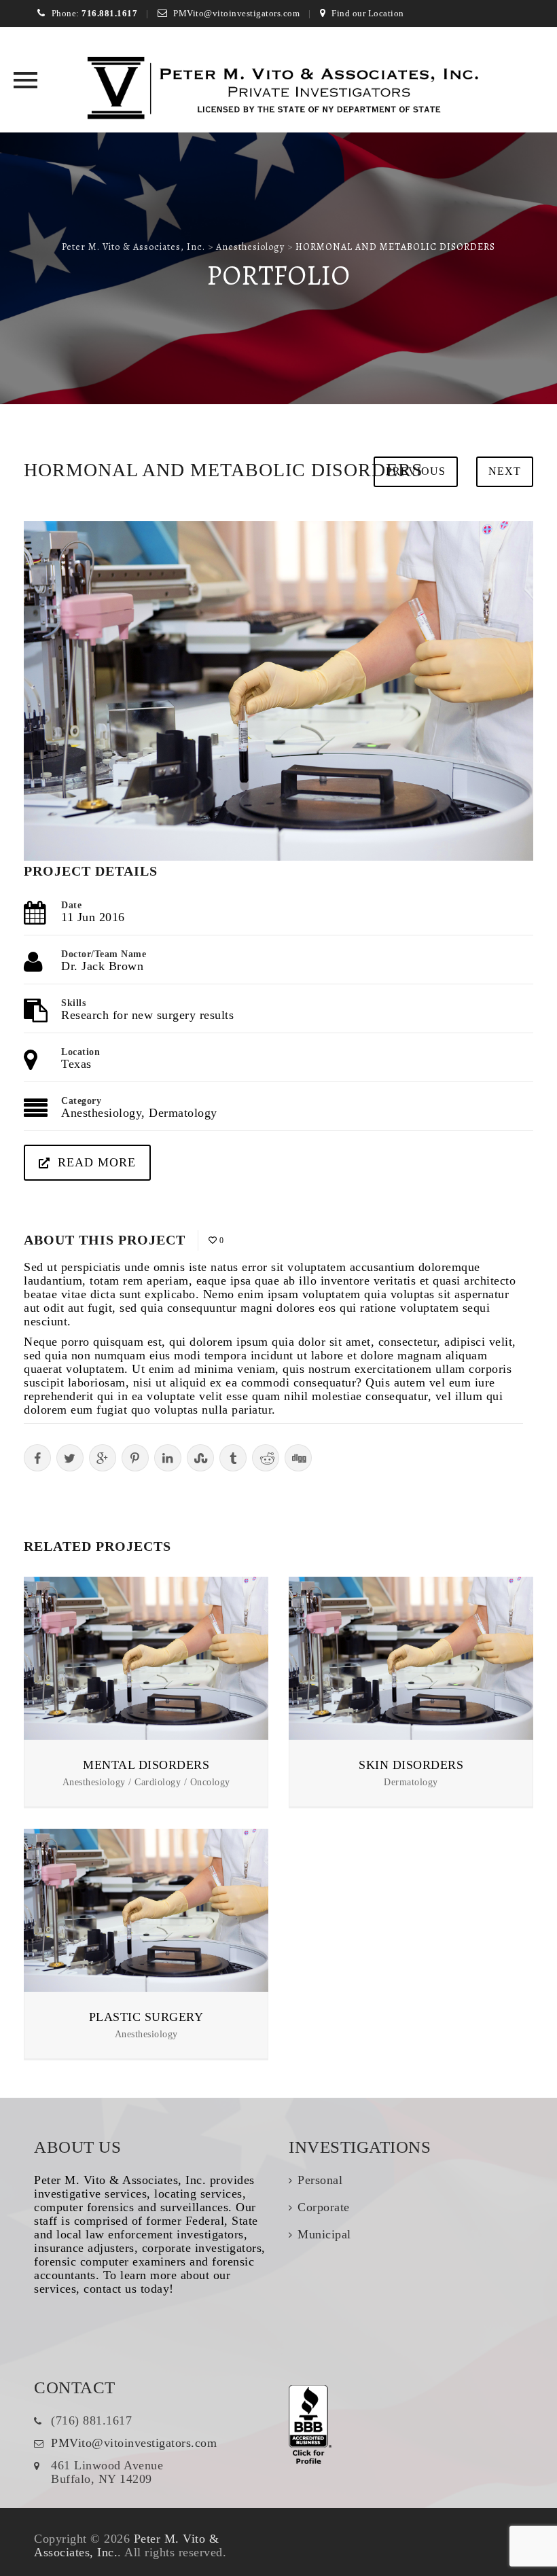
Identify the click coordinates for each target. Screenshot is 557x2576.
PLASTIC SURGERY (146, 2017)
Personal (320, 2180)
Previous (416, 471)
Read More (97, 1162)
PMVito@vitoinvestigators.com (236, 13)
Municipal (324, 2234)
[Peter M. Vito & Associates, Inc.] (279, 90)
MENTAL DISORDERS (146, 1765)
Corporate (324, 2207)
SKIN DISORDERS (411, 1765)
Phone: (94, 13)
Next (505, 471)
